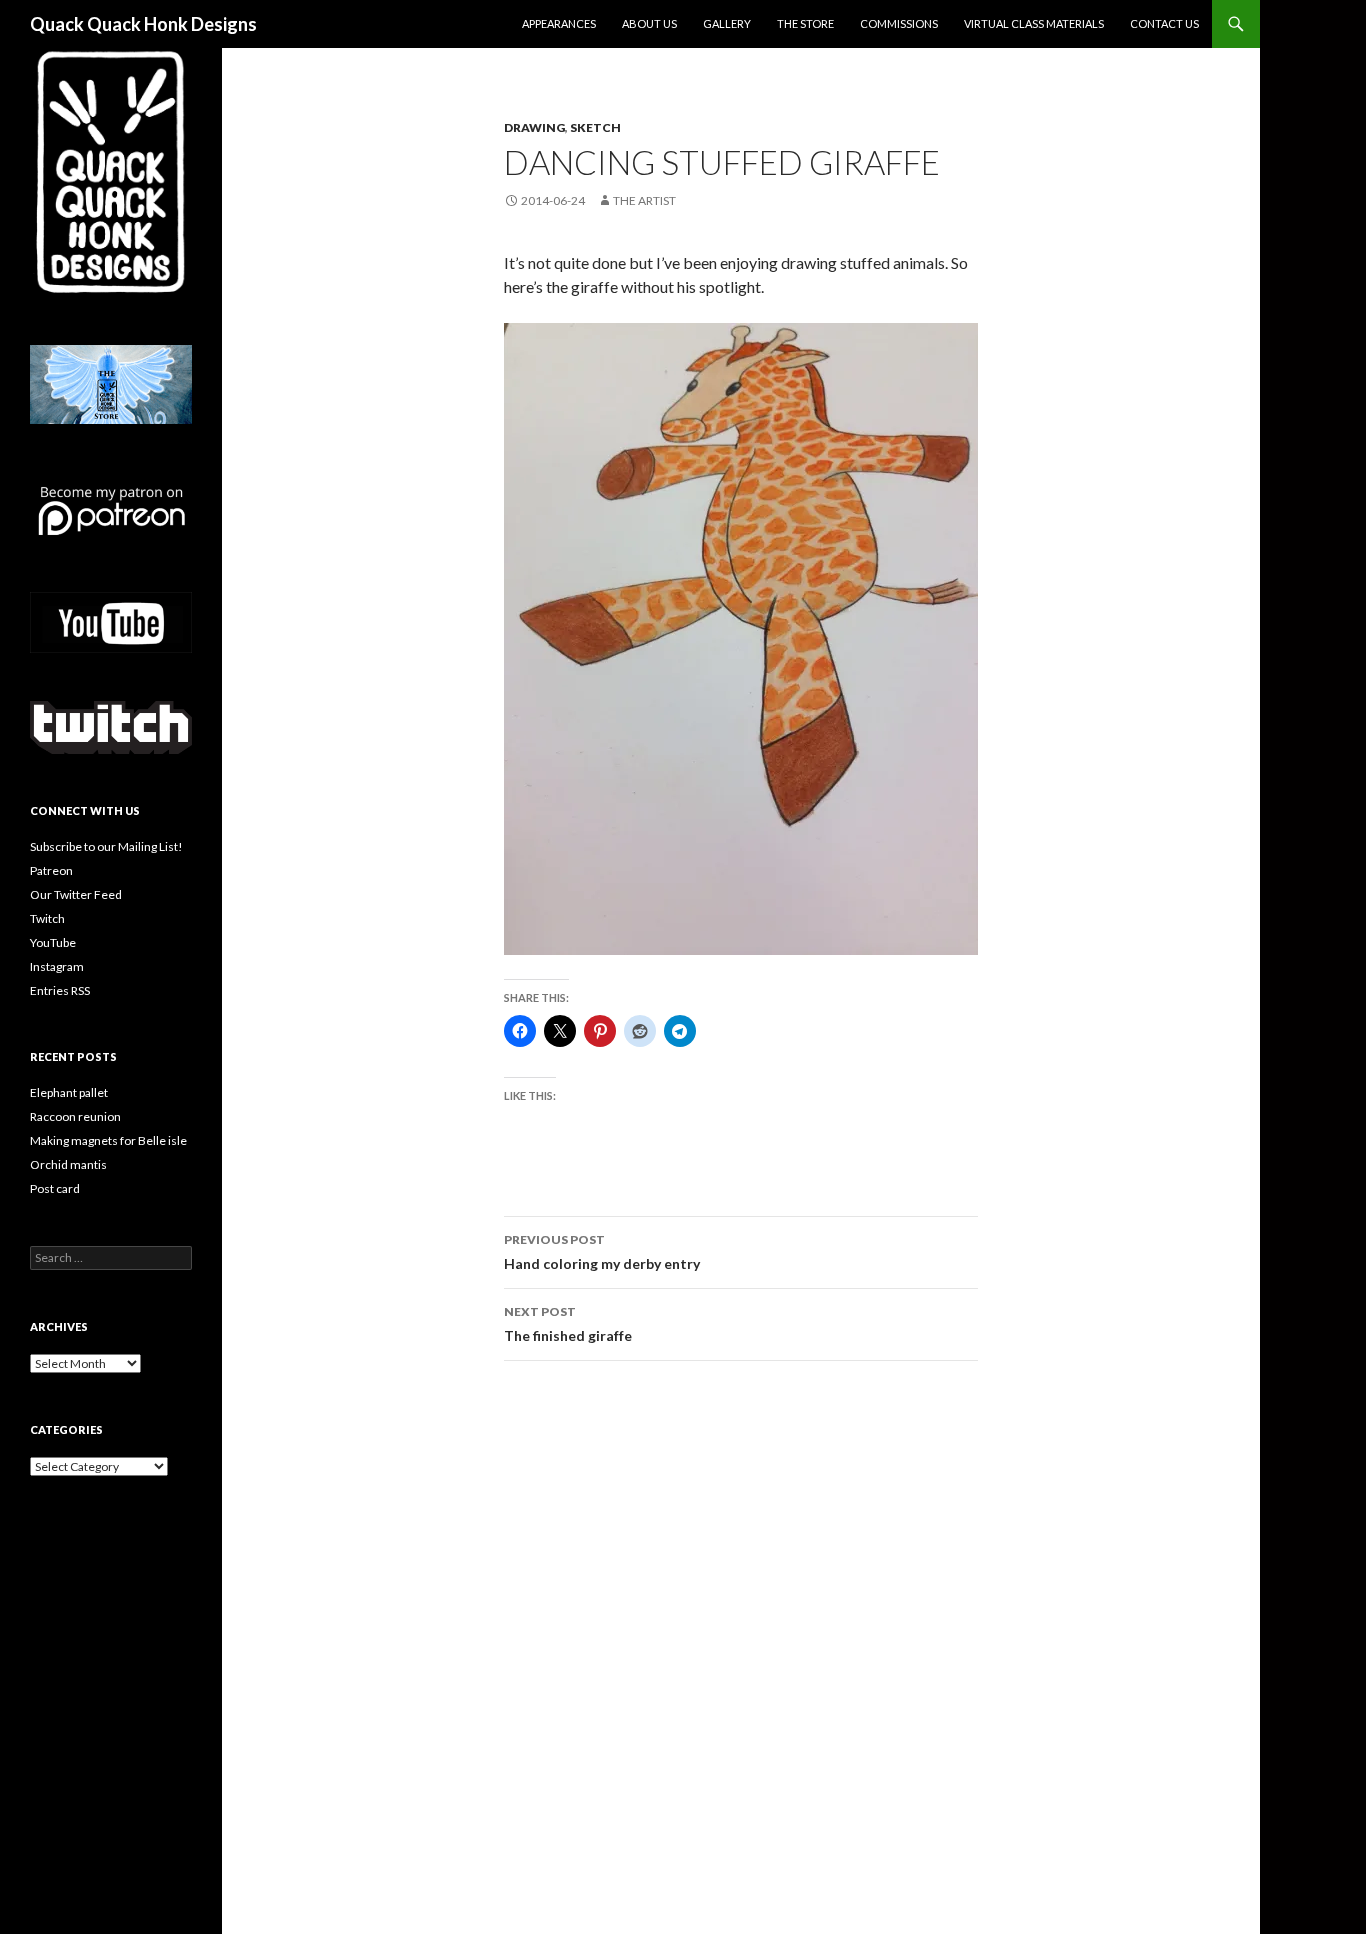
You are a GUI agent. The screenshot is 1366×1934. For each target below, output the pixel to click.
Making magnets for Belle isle (108, 1140)
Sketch (595, 127)
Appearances (559, 23)
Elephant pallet (69, 1092)
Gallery (727, 23)
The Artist (644, 200)
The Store (805, 23)
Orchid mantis (68, 1164)
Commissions (899, 23)
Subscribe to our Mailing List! (106, 846)
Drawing (534, 127)
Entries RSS (60, 990)
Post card (55, 1188)
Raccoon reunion (75, 1116)
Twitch (47, 918)
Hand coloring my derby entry (602, 1252)
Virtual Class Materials (1034, 23)
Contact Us (1164, 23)
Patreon (51, 870)
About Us (649, 23)
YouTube (53, 942)
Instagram (57, 966)
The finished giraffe (568, 1324)
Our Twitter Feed (76, 894)
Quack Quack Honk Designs (143, 24)
